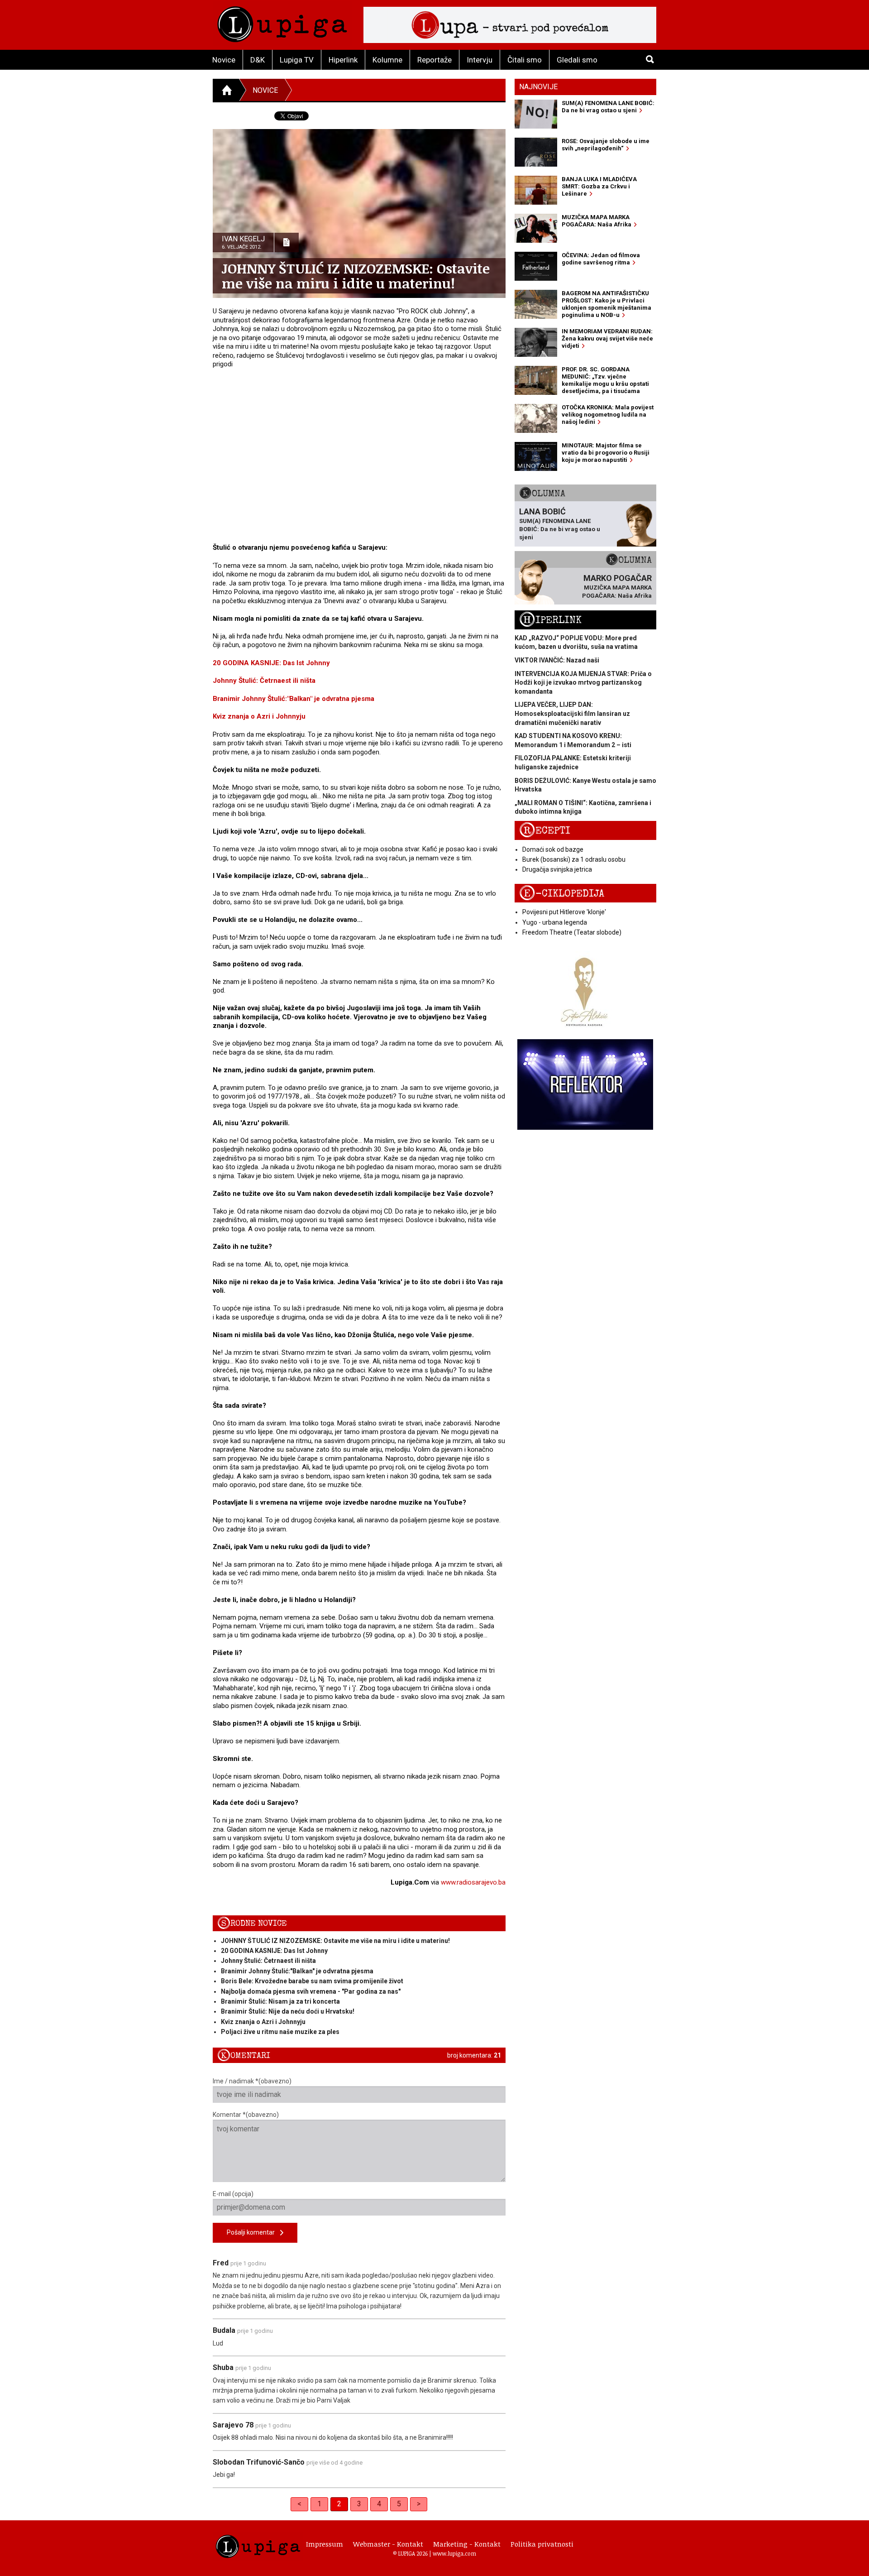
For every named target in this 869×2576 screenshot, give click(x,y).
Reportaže (434, 60)
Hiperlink (343, 60)
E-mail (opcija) (233, 2194)
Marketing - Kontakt (467, 2544)
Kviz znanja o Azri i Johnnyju (259, 716)
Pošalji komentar (253, 2232)
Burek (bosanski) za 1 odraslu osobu (574, 859)
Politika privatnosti (542, 2544)
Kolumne (387, 60)
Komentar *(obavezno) (246, 2115)
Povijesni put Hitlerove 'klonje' (564, 912)
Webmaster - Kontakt (388, 2544)
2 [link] (339, 2504)
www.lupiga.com (454, 2553)
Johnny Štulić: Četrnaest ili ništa (264, 681)
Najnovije (538, 87)
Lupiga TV (297, 60)
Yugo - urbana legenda (555, 922)
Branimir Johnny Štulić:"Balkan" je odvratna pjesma (294, 699)
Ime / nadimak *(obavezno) (252, 2081)
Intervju (480, 60)
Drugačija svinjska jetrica (557, 869)
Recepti (545, 831)
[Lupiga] (282, 22)
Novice (224, 60)
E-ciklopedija (562, 894)
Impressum (325, 2544)
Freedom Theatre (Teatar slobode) (572, 932)
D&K (258, 60)
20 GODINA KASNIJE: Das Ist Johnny (271, 663)
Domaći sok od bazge (553, 849)
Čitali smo (525, 60)
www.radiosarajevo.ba (473, 1882)
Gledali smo (577, 60)
